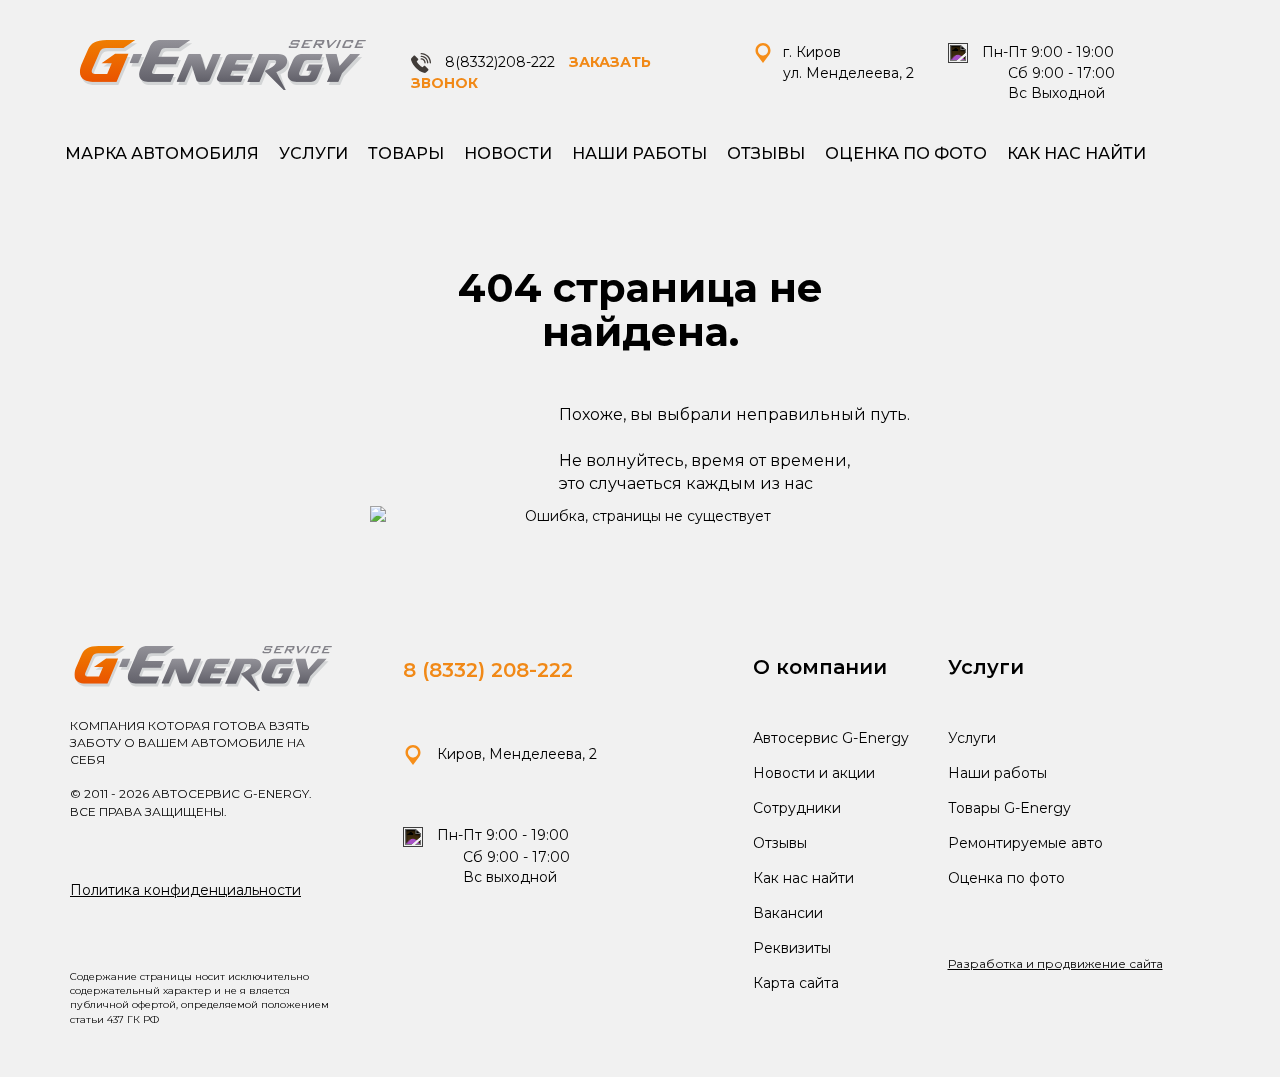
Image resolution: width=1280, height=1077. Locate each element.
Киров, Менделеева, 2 (515, 754)
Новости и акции (814, 773)
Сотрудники (797, 808)
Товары (406, 153)
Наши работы (639, 153)
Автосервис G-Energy (831, 738)
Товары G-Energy (1009, 808)
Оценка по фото (906, 153)
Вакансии (788, 913)
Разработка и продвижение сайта (1055, 963)
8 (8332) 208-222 (488, 670)
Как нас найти (1076, 153)
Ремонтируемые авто (1025, 843)
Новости (508, 153)
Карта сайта (796, 983)
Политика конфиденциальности (185, 890)
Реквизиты (792, 948)
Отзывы (766, 153)
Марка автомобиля (162, 153)
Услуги (313, 153)
